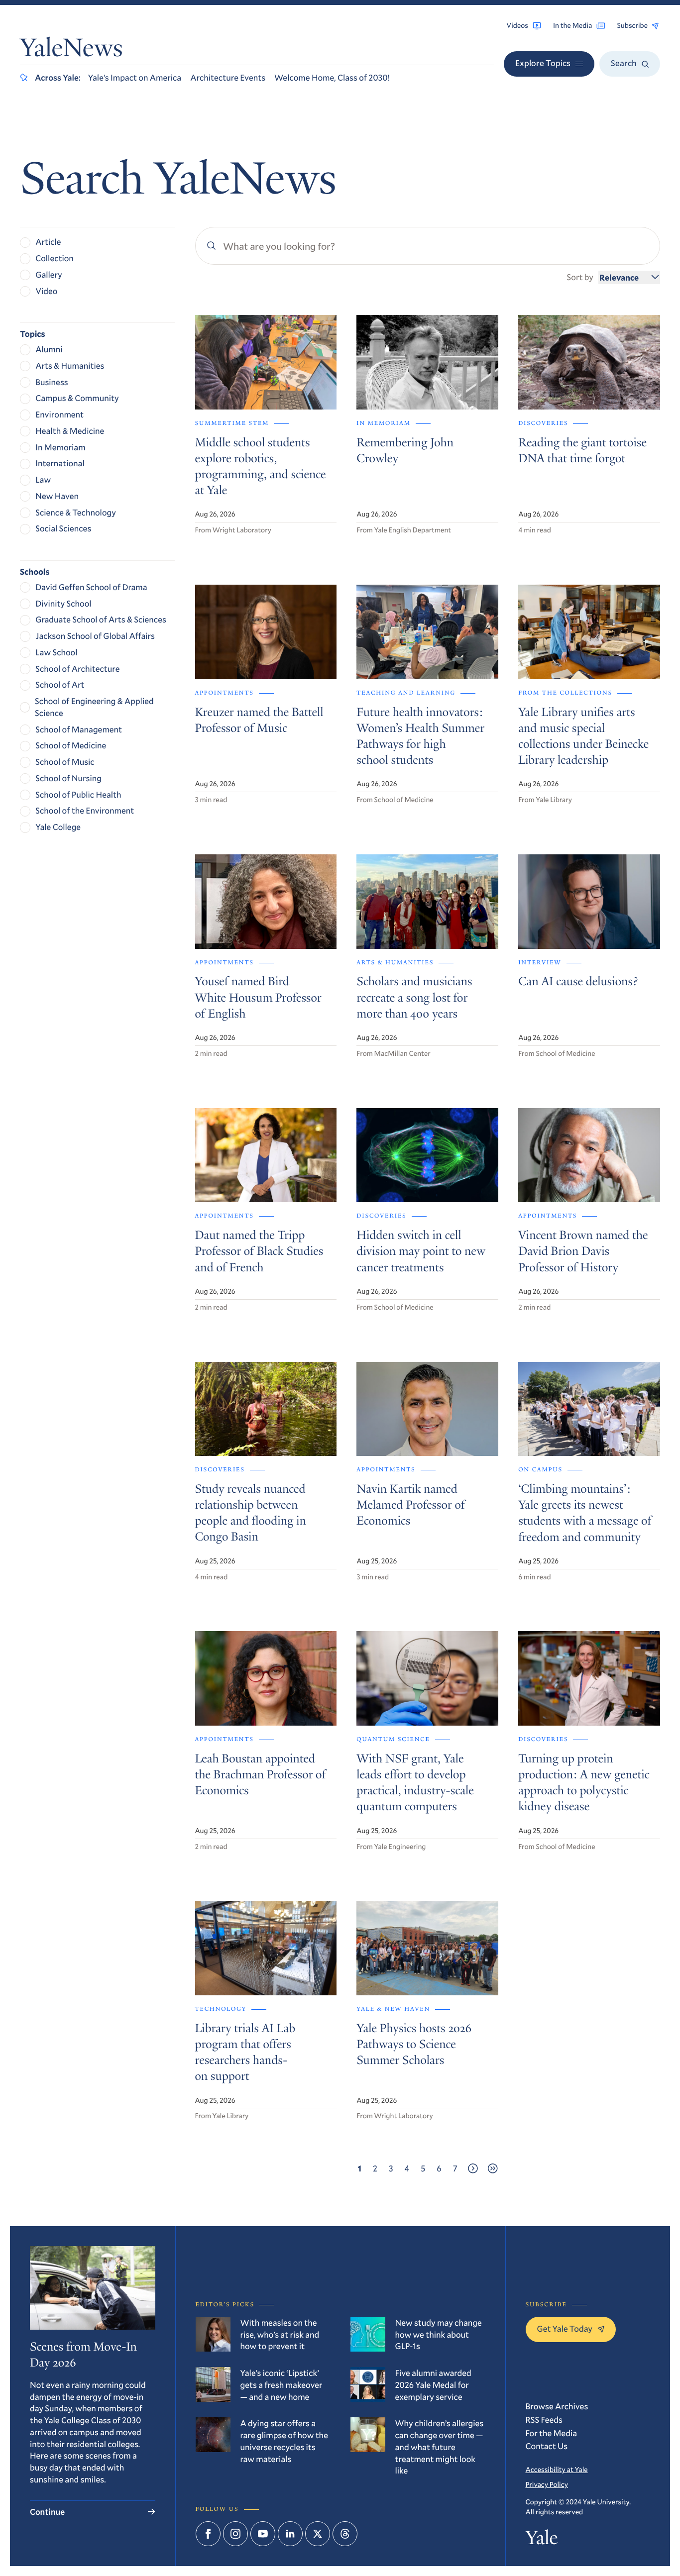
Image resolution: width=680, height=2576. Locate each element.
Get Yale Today (565, 2328)
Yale (542, 2540)
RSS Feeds (544, 2420)
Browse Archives (557, 2406)
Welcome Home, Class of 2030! (332, 77)
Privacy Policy (547, 2484)
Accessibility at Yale (557, 2469)
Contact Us (547, 2446)
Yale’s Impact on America (135, 77)
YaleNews (71, 51)
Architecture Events (228, 77)
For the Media (552, 2433)
